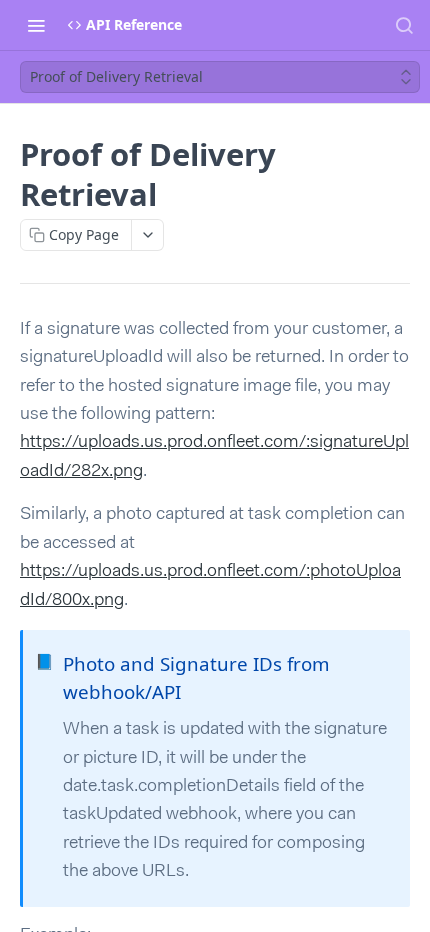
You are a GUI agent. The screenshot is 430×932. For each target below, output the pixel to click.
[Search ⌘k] (404, 25)
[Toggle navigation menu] (36, 25)
